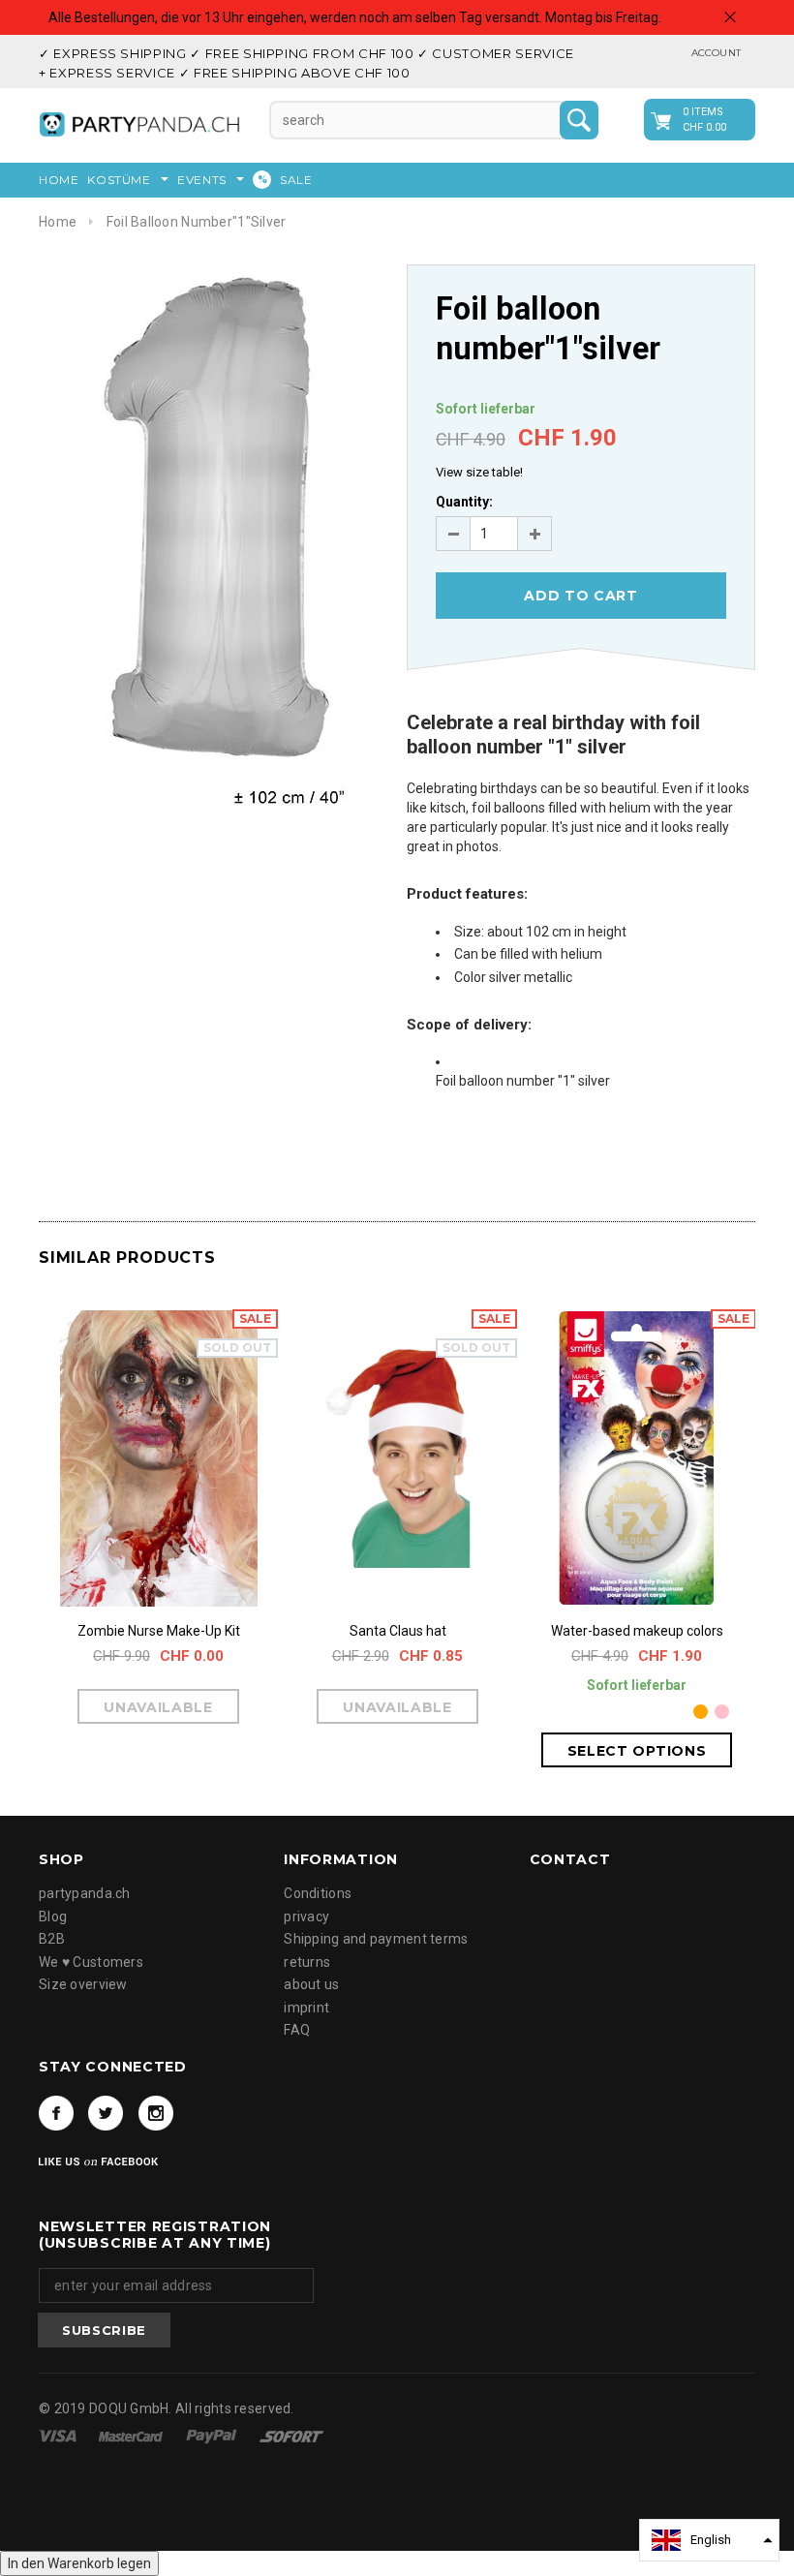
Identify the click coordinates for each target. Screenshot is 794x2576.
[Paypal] (213, 2435)
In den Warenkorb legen (79, 2563)
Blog (53, 1917)
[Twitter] (106, 2113)
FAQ (297, 2030)
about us (311, 1984)
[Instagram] (156, 2113)
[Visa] (59, 2435)
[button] (709, 2540)
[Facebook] (56, 2113)
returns (307, 1962)
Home (58, 222)
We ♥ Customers (91, 1962)
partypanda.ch (85, 1893)
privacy (306, 1917)
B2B (52, 1939)
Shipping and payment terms (376, 1939)
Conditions (318, 1893)
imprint (306, 2008)
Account (716, 53)
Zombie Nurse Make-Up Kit (159, 1631)
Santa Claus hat (398, 1631)
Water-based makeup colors (637, 1631)
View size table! (479, 472)
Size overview (83, 1984)
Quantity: (464, 502)
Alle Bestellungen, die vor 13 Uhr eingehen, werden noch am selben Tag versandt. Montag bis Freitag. (355, 17)
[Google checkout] (291, 2435)
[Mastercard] (132, 2435)
